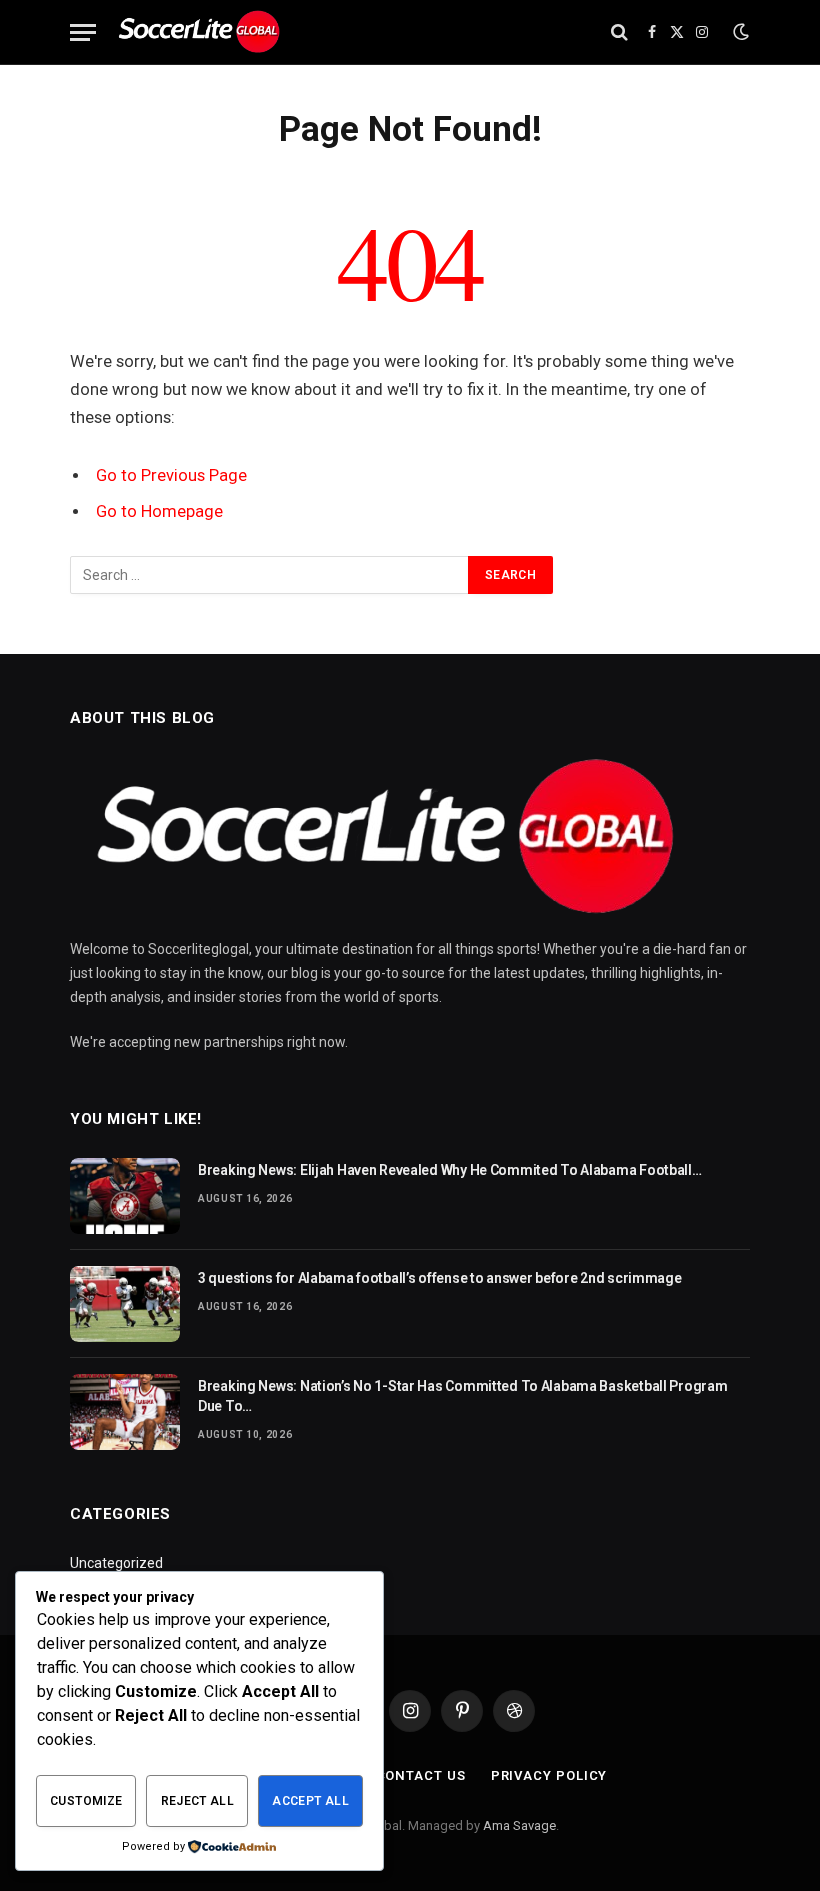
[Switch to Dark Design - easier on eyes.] (739, 32)
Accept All (310, 1801)
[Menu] (83, 32)
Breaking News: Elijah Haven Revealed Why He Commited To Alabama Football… (450, 1170)
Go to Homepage (159, 511)
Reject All (198, 1801)
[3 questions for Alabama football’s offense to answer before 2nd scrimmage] (125, 1304)
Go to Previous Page (171, 475)
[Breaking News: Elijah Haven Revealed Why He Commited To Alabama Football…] (125, 1196)
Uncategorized (116, 1563)
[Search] (619, 32)
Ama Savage (519, 1825)
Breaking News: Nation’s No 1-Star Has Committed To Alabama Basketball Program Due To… (462, 1396)
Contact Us (421, 1775)
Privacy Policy (549, 1775)
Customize (86, 1801)
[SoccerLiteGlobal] (200, 32)
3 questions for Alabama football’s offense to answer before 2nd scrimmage (440, 1278)
